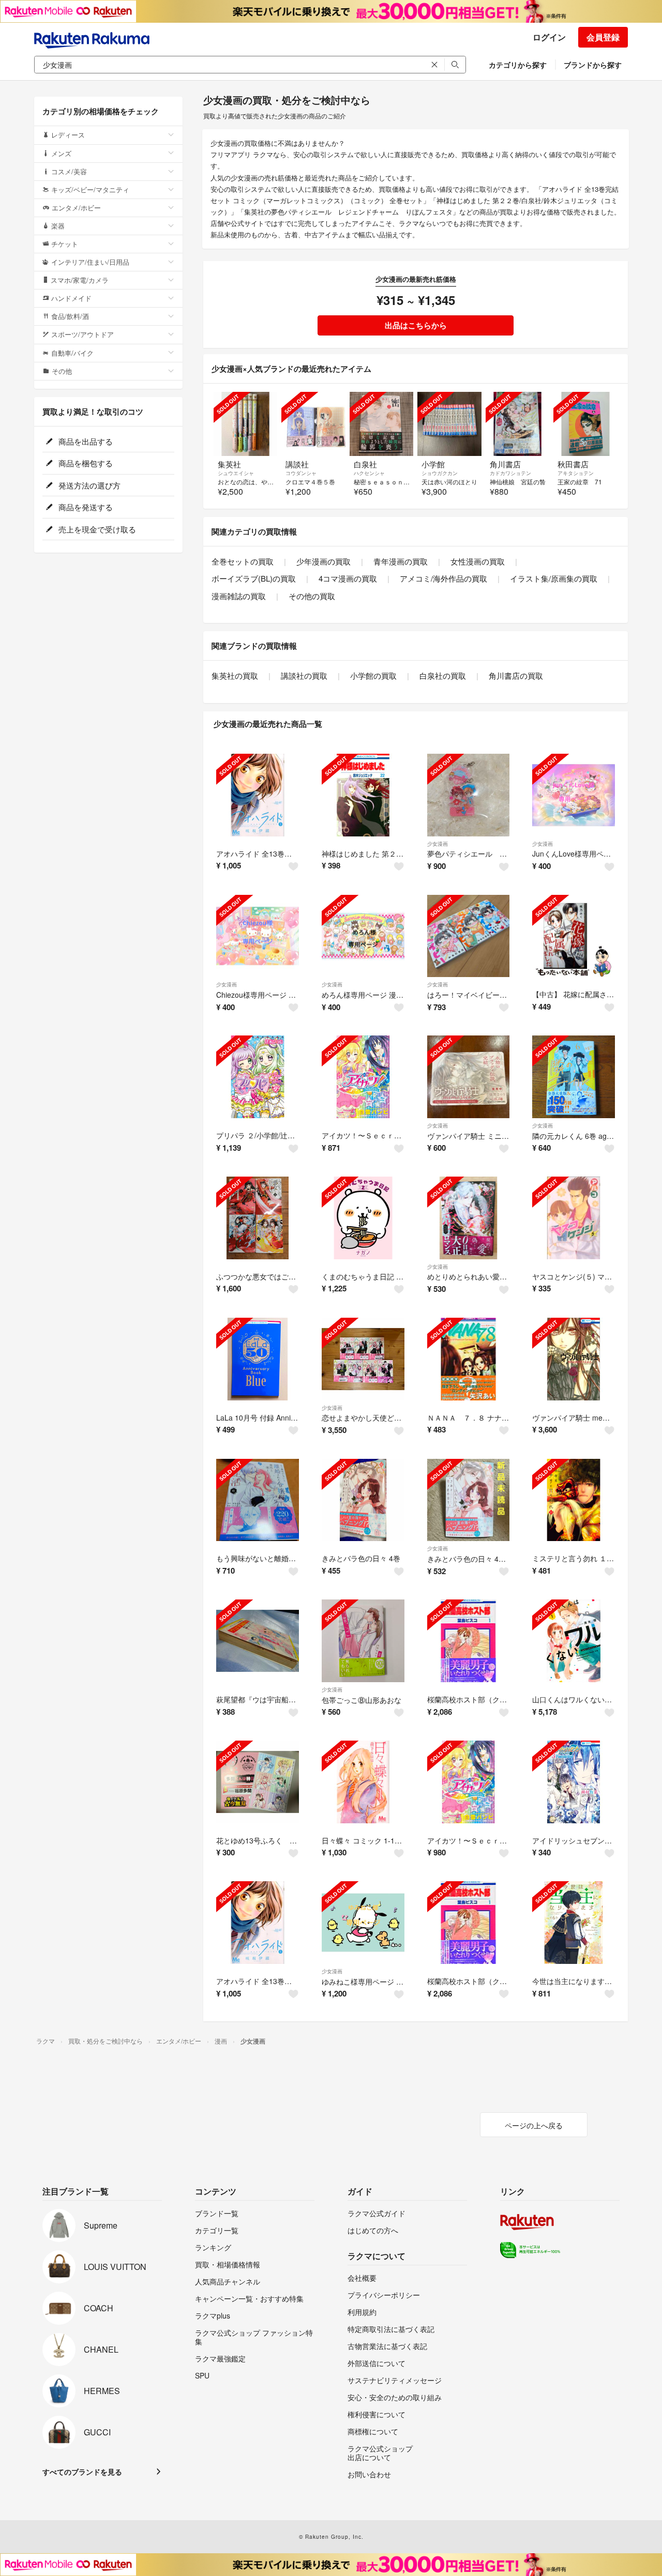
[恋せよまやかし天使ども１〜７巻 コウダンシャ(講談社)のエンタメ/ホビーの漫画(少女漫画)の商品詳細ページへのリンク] (363, 1359)
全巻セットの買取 (243, 561)
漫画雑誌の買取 (239, 596)
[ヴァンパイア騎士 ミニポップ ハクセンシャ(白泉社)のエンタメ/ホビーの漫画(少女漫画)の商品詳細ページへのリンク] (469, 1077)
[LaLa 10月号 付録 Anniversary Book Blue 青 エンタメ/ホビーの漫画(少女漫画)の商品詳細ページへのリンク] (258, 1359)
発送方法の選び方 (88, 485)
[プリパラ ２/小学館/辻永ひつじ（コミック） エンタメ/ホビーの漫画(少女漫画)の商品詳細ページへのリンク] (258, 1077)
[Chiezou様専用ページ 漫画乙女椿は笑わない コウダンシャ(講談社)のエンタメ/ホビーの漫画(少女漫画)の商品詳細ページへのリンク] (258, 936)
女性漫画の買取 (478, 561)
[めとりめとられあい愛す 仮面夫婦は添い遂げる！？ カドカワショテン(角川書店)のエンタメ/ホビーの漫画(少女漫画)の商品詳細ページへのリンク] (469, 1218)
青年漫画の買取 (401, 561)
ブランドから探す (593, 65)
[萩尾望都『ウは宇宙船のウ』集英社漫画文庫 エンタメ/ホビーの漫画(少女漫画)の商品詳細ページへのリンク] (258, 1641)
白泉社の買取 (443, 675)
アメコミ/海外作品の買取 (443, 578)
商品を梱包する (85, 463)
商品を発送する (85, 507)
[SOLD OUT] (245, 424)
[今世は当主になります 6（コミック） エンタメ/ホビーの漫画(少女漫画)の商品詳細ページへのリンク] (574, 1923)
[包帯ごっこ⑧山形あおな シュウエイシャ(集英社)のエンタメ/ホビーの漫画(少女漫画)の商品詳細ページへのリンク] (363, 1641)
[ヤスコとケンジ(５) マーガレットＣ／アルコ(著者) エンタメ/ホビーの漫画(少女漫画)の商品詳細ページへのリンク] (574, 1218)
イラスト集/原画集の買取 (554, 578)
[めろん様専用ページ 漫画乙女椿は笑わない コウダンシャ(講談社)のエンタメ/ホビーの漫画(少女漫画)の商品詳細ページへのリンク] (363, 936)
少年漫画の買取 (324, 561)
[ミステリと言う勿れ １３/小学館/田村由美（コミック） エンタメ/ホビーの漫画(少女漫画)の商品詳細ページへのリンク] (574, 1500)
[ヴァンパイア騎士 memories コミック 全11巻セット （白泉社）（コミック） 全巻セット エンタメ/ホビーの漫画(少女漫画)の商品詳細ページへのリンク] (574, 1359)
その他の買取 (312, 596)
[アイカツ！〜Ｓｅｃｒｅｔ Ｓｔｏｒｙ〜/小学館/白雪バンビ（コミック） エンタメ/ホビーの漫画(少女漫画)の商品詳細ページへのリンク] (363, 1077)
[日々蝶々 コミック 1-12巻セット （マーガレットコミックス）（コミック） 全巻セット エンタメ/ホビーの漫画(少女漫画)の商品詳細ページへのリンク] (363, 1782)
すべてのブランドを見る (82, 2472)
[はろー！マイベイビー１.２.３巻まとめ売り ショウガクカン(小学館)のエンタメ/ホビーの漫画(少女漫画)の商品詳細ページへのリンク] (469, 936)
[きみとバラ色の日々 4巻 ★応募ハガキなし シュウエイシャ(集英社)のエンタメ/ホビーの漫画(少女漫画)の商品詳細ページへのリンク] (469, 1500)
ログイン (549, 37)
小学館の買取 (373, 675)
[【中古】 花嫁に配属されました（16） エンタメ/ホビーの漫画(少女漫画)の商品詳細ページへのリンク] (574, 936)
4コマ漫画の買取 (348, 578)
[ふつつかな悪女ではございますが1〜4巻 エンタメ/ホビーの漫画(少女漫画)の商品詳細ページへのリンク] (258, 1218)
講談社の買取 (304, 675)
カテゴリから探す (518, 65)
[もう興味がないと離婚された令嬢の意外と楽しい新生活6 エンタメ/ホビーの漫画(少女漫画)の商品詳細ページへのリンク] (258, 1500)
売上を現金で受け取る (96, 529)
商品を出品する (85, 441)
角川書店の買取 (516, 675)
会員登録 (603, 37)
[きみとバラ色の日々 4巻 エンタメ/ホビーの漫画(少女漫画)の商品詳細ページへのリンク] (363, 1500)
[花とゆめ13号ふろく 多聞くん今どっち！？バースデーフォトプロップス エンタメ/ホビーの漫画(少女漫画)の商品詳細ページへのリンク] (258, 1782)
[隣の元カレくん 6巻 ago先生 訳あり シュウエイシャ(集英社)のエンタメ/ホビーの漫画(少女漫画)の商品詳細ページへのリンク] (574, 1077)
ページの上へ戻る (534, 2125)
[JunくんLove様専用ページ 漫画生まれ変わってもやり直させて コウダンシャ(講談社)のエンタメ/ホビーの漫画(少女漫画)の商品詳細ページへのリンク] (574, 795)
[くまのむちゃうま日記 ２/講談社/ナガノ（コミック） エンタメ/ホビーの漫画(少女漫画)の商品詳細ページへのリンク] (363, 1218)
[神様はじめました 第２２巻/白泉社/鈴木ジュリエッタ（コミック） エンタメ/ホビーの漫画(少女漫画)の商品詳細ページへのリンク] (363, 795)
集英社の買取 (235, 675)
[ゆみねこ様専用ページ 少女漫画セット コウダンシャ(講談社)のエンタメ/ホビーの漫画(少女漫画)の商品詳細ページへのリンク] (363, 1923)
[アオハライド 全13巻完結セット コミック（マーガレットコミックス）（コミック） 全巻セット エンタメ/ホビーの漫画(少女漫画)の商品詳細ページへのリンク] (258, 795)
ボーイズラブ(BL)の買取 (254, 578)
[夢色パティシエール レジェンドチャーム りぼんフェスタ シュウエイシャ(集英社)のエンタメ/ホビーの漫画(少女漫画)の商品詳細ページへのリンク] (469, 795)
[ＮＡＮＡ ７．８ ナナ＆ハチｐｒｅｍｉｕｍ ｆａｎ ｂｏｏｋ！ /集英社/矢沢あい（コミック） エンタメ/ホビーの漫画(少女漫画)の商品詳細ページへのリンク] (469, 1359)
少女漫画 (438, 844)
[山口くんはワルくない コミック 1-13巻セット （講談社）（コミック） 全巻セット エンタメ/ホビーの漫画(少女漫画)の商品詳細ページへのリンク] (574, 1641)
